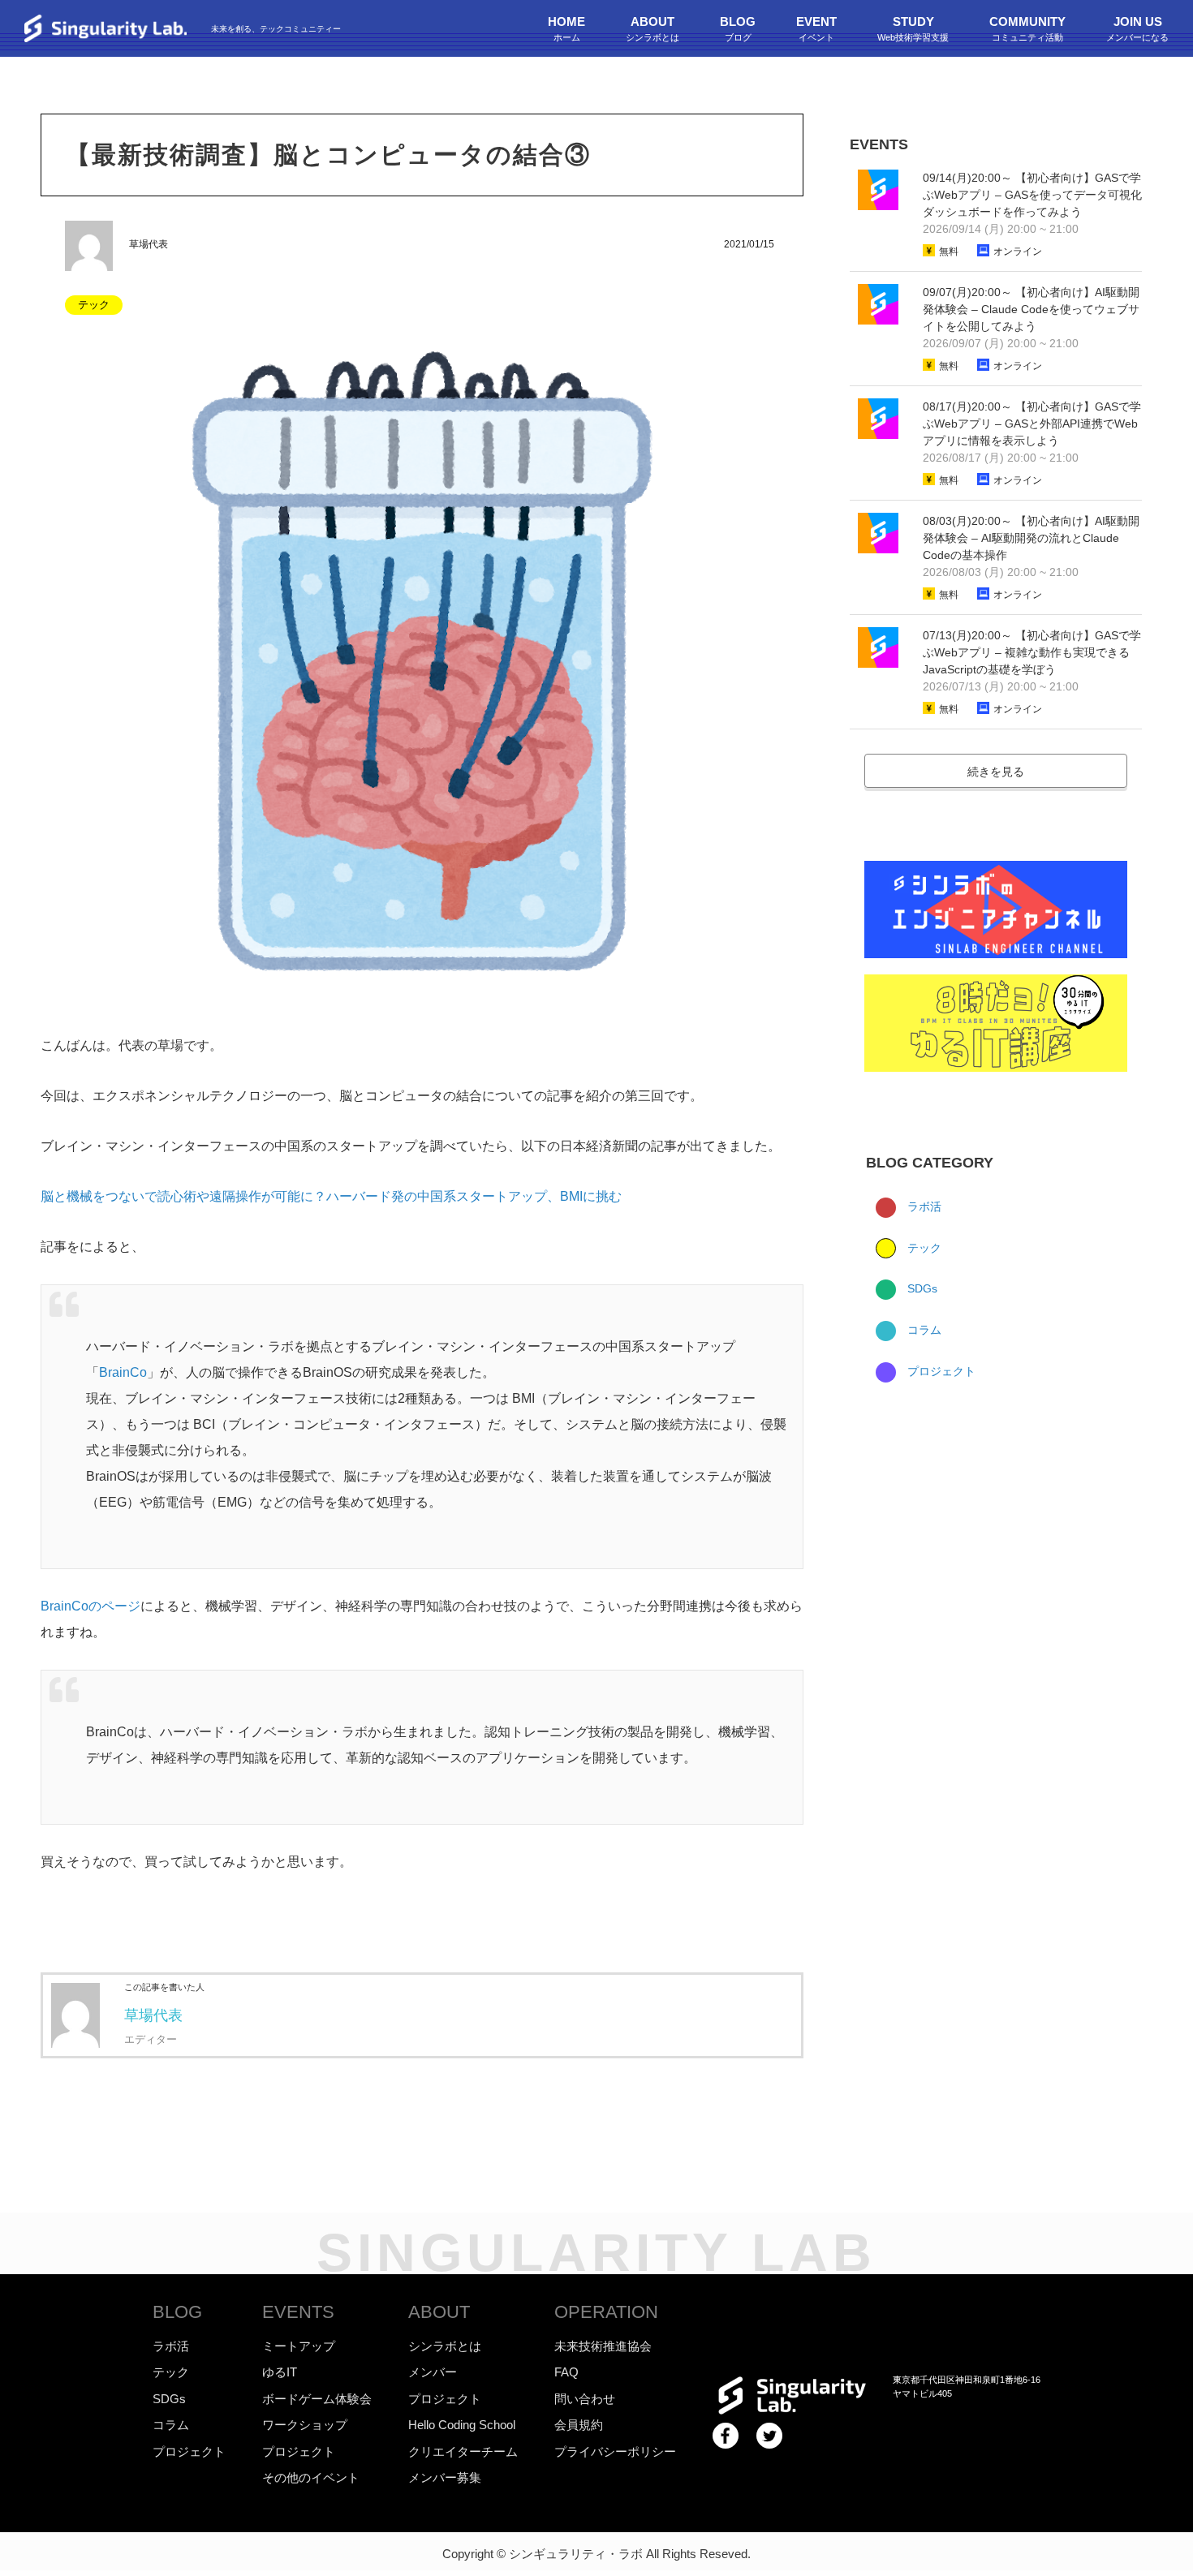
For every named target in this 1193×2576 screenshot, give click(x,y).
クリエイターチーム (463, 2451)
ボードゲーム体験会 (317, 2399)
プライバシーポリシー (615, 2451)
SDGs (921, 1288)
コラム (923, 1330)
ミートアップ (299, 2346)
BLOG (177, 2312)
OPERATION (606, 2312)
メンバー (433, 2372)
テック (923, 1248)
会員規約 (579, 2425)
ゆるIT (280, 2372)
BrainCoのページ (90, 1606)
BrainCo (123, 1372)
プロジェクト (940, 1371)
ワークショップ (305, 2425)
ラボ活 (923, 1206)
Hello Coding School (462, 2425)
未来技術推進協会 (603, 2346)
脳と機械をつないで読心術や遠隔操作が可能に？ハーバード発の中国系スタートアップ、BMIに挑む (331, 1196)
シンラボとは (445, 2346)
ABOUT (439, 2312)
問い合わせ (585, 2399)
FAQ (566, 2372)
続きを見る (996, 772)
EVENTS (298, 2312)
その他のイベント (311, 2477)
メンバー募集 (445, 2477)
